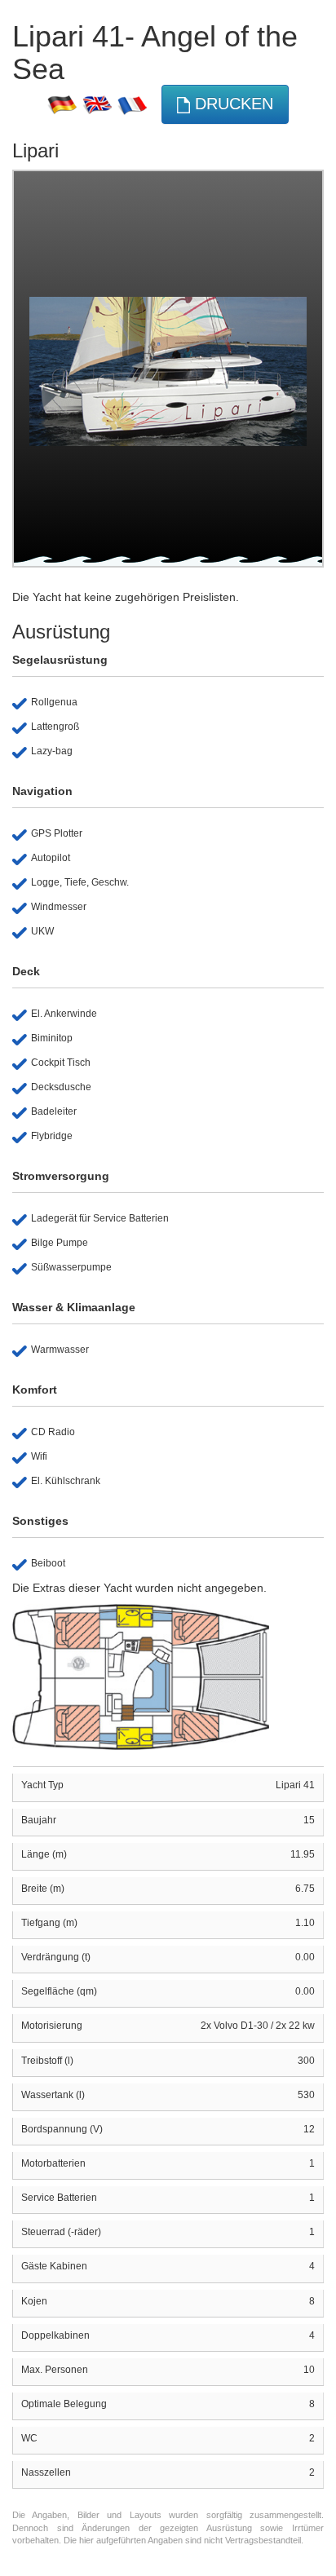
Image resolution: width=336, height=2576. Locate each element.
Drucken (232, 104)
